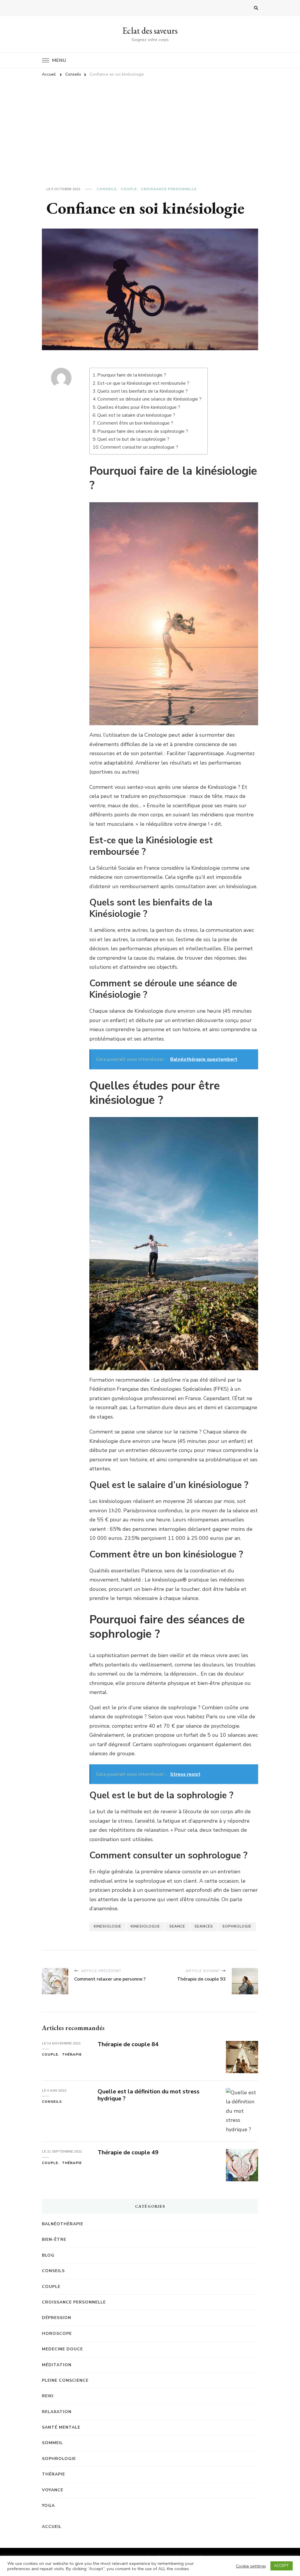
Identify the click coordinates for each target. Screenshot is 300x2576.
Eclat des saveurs (150, 31)
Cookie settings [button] (251, 2566)
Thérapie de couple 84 (128, 2044)
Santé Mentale (61, 2427)
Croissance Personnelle (169, 189)
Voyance (53, 2490)
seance (177, 1926)
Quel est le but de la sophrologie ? (133, 439)
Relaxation (57, 2412)
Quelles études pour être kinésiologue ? (139, 407)
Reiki (48, 2396)
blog (48, 2255)
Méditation (57, 2365)
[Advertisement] (150, 125)
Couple (129, 189)
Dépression (57, 2318)
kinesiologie (108, 1926)
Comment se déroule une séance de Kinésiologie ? (149, 399)
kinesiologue (145, 1926)
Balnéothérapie (63, 2224)
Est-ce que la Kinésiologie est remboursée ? (143, 383)
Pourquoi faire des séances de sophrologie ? (143, 431)
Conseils (107, 189)
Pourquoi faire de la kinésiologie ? (132, 375)
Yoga (48, 2506)
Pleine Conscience (65, 2380)
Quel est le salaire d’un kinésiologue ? (136, 415)
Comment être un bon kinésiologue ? (135, 423)
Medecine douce (62, 2349)
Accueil (52, 2527)
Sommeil (52, 2443)
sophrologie (237, 1926)
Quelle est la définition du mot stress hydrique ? (149, 2095)
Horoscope (57, 2334)
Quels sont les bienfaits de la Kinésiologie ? (143, 391)
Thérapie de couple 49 (128, 2152)
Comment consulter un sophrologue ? (139, 447)
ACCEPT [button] (282, 2566)
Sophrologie (59, 2459)
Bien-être (54, 2239)
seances (204, 1926)
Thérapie (72, 2054)
